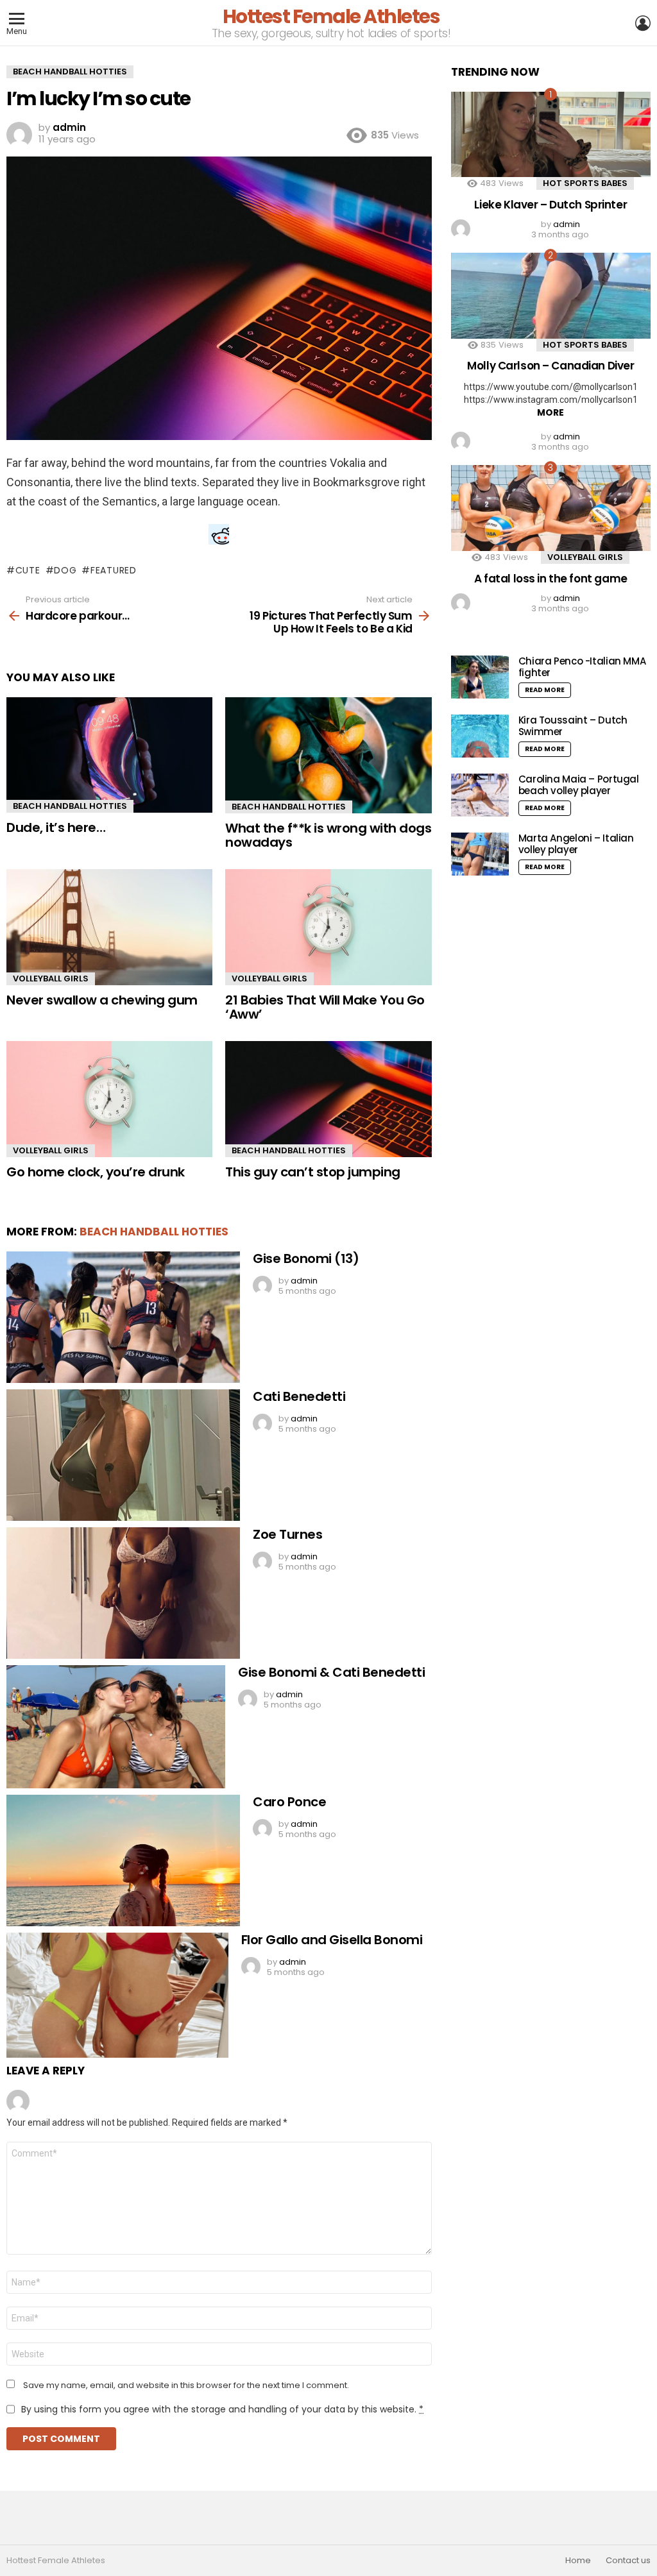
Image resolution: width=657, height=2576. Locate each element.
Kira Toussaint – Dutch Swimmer (573, 726)
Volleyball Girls (51, 979)
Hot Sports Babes (585, 183)
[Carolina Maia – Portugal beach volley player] (480, 795)
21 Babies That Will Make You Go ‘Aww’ (325, 1007)
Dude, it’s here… (56, 827)
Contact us (628, 2561)
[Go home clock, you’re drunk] (109, 1099)
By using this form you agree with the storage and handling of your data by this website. (222, 2409)
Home (578, 2561)
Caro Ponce (289, 1802)
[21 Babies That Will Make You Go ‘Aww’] (328, 927)
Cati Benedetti (299, 1396)
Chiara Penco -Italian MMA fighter (582, 667)
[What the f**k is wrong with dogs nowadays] (328, 755)
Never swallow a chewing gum (102, 1000)
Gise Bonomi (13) (306, 1258)
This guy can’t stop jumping (313, 1172)
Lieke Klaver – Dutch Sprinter (550, 205)
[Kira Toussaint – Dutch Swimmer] (480, 736)
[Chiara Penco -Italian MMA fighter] (480, 677)
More (550, 412)
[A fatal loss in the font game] (551, 508)
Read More (545, 690)
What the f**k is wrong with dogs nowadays (328, 835)
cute (28, 570)
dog (65, 570)
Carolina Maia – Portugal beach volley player (579, 785)
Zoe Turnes (287, 1534)
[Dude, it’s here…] (109, 755)
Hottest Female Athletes (331, 16)
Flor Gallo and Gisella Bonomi (332, 1940)
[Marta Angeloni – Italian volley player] (480, 854)
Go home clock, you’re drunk (96, 1172)
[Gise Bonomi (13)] (123, 1317)
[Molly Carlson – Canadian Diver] (551, 295)
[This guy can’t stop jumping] (328, 1099)
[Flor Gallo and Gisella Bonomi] (117, 1995)
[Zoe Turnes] (123, 1593)
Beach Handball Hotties (70, 806)
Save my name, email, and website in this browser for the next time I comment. (186, 2385)
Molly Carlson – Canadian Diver (550, 366)
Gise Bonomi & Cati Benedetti (331, 1672)
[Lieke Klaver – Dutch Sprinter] (551, 134)
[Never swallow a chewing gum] (109, 927)
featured (113, 570)
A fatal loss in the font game (551, 579)
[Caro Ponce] (123, 1860)
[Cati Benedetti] (123, 1455)
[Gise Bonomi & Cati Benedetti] (116, 1727)
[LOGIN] (643, 23)
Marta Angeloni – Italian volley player (576, 844)
